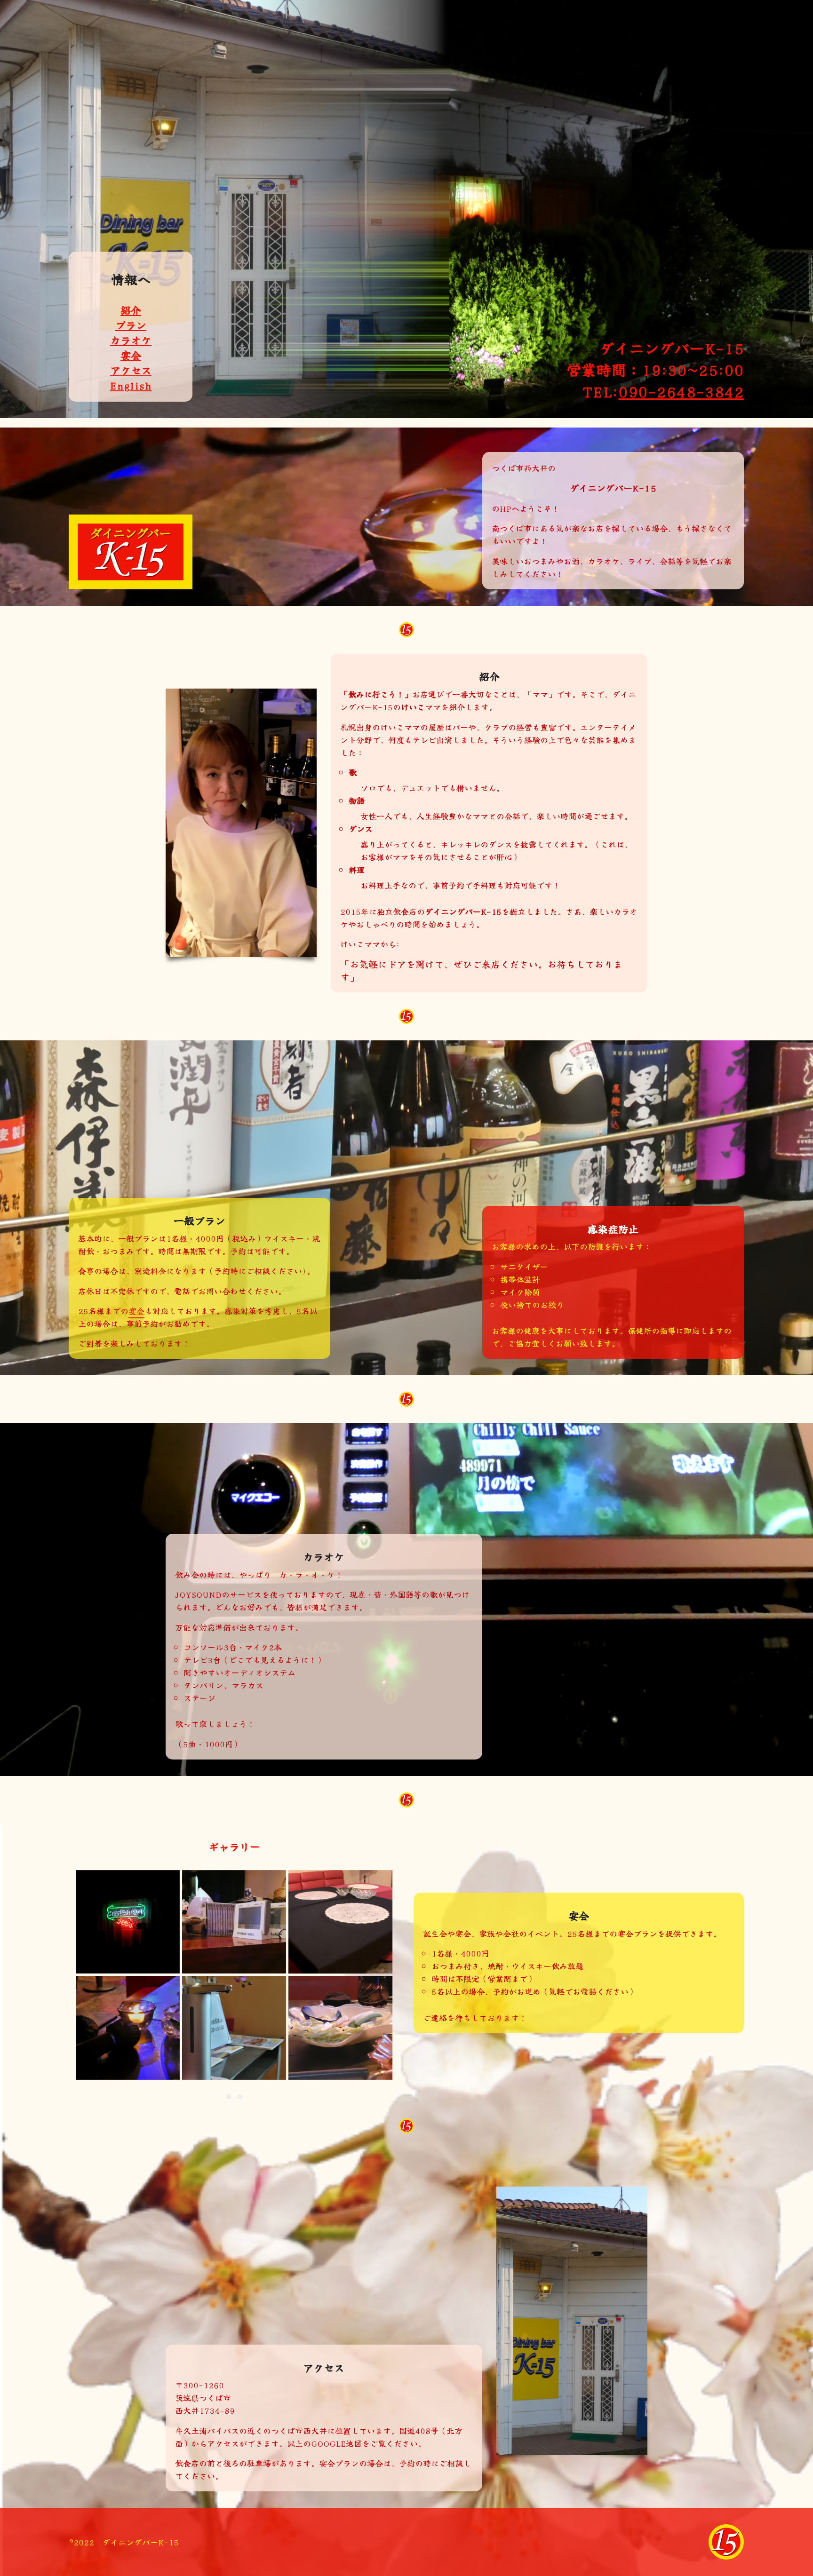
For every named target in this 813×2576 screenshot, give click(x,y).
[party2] (340, 1922)
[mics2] (128, 2028)
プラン (131, 325)
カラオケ (131, 340)
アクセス (131, 370)
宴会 (131, 355)
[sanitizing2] (234, 2028)
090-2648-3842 (681, 391)
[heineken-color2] (128, 1922)
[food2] (340, 2028)
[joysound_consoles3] (234, 1922)
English (131, 385)
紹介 (131, 309)
